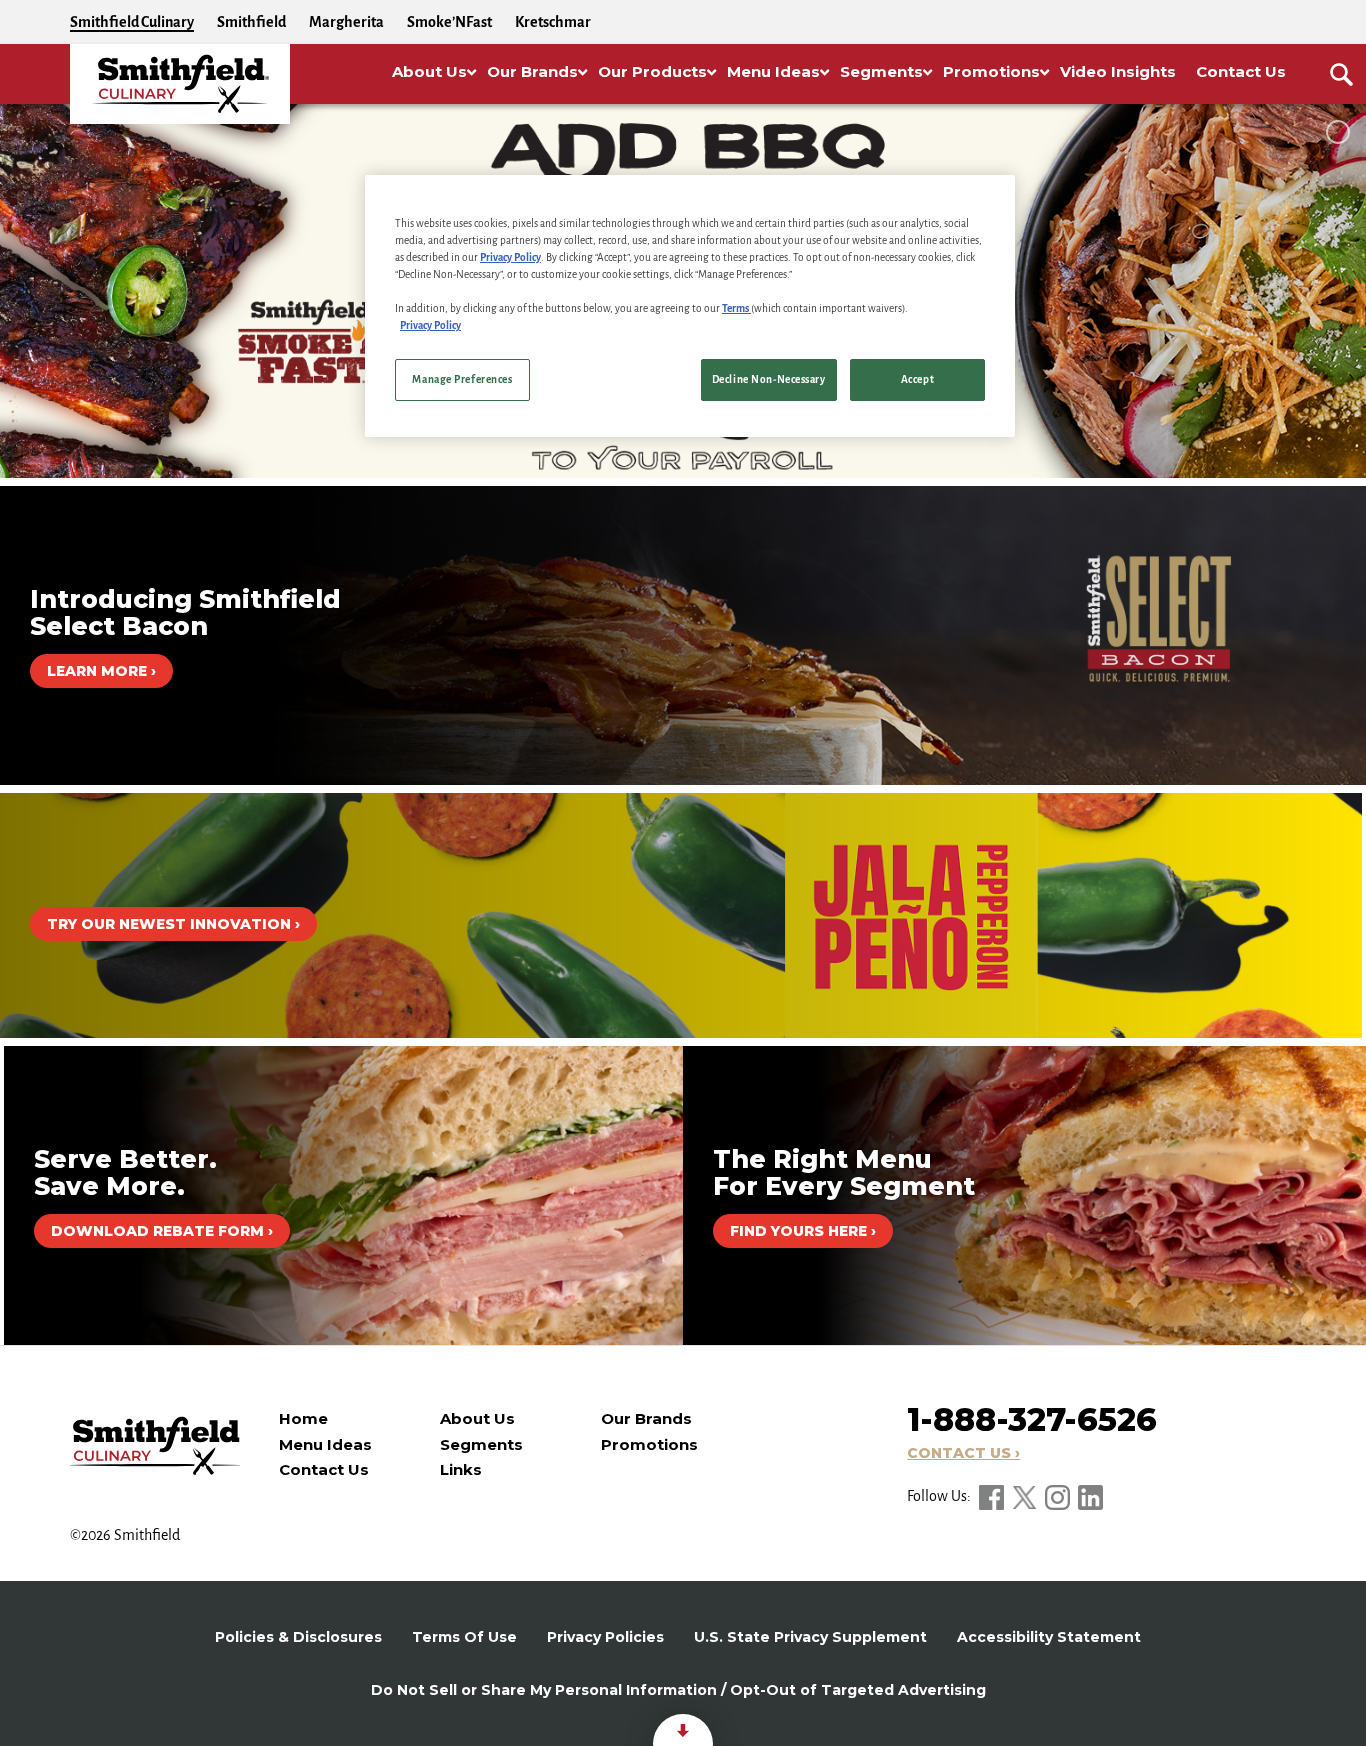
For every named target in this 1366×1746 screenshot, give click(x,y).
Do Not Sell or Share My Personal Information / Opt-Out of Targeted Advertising (678, 1690)
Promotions (649, 1444)
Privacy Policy (510, 257)
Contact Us (324, 1469)
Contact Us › (963, 1453)
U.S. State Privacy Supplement (810, 1637)
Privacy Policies (605, 1637)
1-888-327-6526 (1032, 1419)
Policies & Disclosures (298, 1637)
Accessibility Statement (1049, 1637)
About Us (477, 1418)
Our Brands (646, 1418)
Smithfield (251, 22)
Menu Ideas (325, 1444)
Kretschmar (553, 22)
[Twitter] (1026, 1496)
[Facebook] (993, 1496)
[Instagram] (1059, 1496)
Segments (481, 1444)
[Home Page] (180, 84)
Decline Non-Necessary (769, 379)
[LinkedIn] (1090, 1496)
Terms (736, 308)
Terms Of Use (464, 1637)
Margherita (346, 22)
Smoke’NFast (449, 22)
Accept (917, 379)
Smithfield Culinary (132, 22)
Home (303, 1418)
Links (461, 1469)
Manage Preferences (462, 379)
